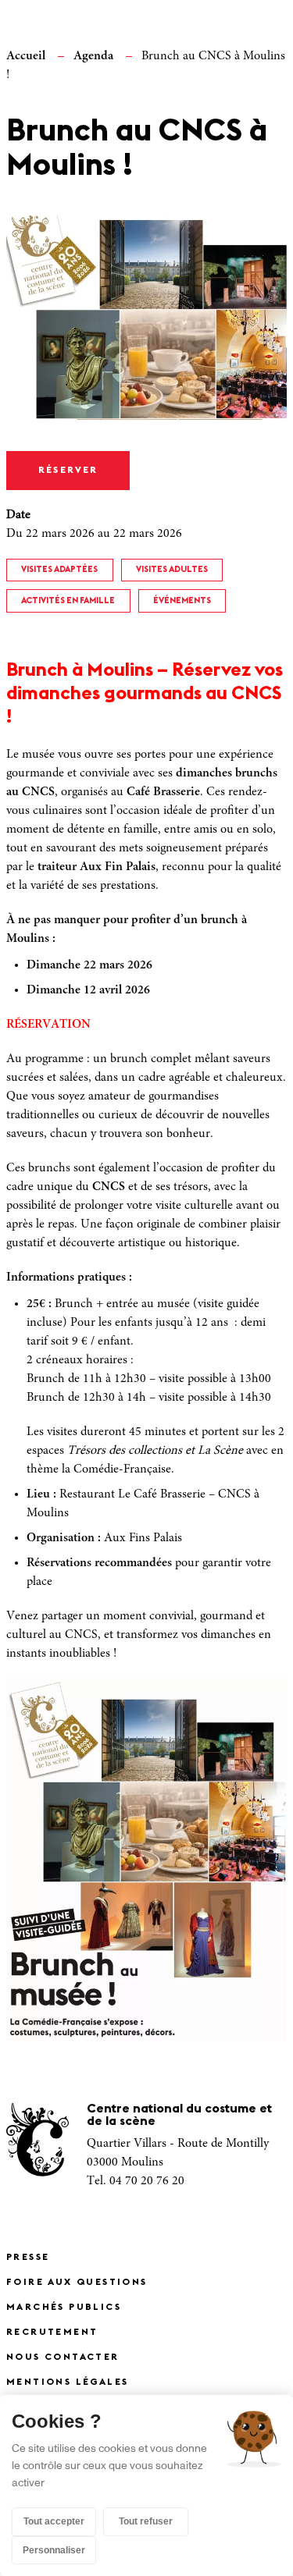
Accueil (26, 56)
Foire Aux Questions (77, 2283)
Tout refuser (146, 2521)
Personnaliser (54, 2550)
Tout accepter (54, 2521)
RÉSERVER (68, 471)
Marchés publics (64, 2308)
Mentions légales (67, 2382)
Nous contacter (63, 2357)
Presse (28, 2258)
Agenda (93, 56)
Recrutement (52, 2333)
